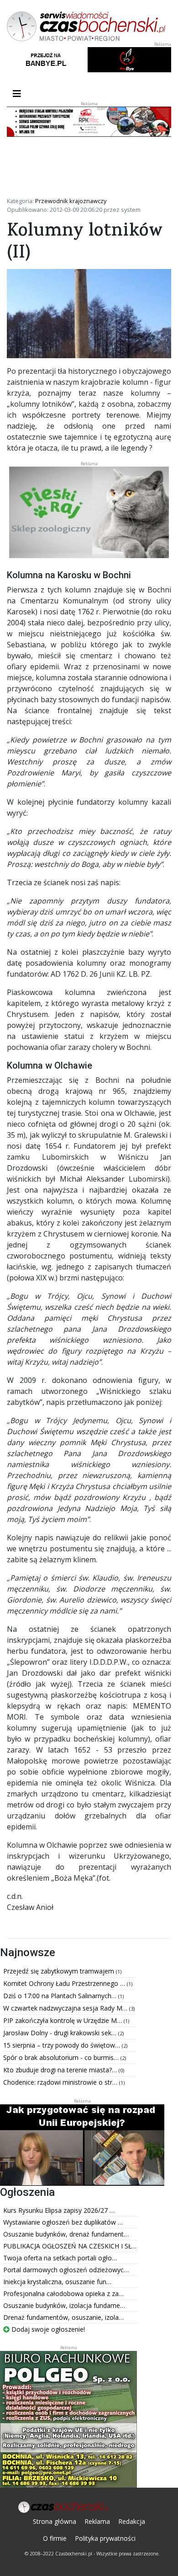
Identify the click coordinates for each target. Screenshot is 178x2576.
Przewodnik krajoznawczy (71, 201)
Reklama (97, 2521)
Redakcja (132, 2521)
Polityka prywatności (105, 2538)
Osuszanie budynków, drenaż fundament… (66, 2234)
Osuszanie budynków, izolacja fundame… (64, 2305)
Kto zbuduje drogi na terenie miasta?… (61, 2070)
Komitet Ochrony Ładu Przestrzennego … (65, 1983)
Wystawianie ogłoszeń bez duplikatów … (63, 2222)
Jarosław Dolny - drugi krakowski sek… (61, 2033)
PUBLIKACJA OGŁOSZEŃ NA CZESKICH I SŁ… (70, 2246)
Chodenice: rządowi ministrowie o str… (61, 2082)
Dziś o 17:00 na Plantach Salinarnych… (61, 1996)
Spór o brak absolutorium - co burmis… (62, 2057)
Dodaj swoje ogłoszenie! (47, 2329)
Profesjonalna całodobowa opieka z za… (63, 2294)
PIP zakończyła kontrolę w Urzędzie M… (63, 2020)
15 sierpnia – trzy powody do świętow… (63, 2045)
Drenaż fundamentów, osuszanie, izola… (63, 2317)
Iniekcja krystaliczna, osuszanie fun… (57, 2282)
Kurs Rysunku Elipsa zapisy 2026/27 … (59, 2210)
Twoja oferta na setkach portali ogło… (60, 2258)
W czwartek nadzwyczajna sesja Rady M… (66, 2008)
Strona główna (55, 2521)
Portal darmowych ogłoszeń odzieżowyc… (66, 2270)
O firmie (55, 2538)
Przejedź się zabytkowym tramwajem (60, 1971)
